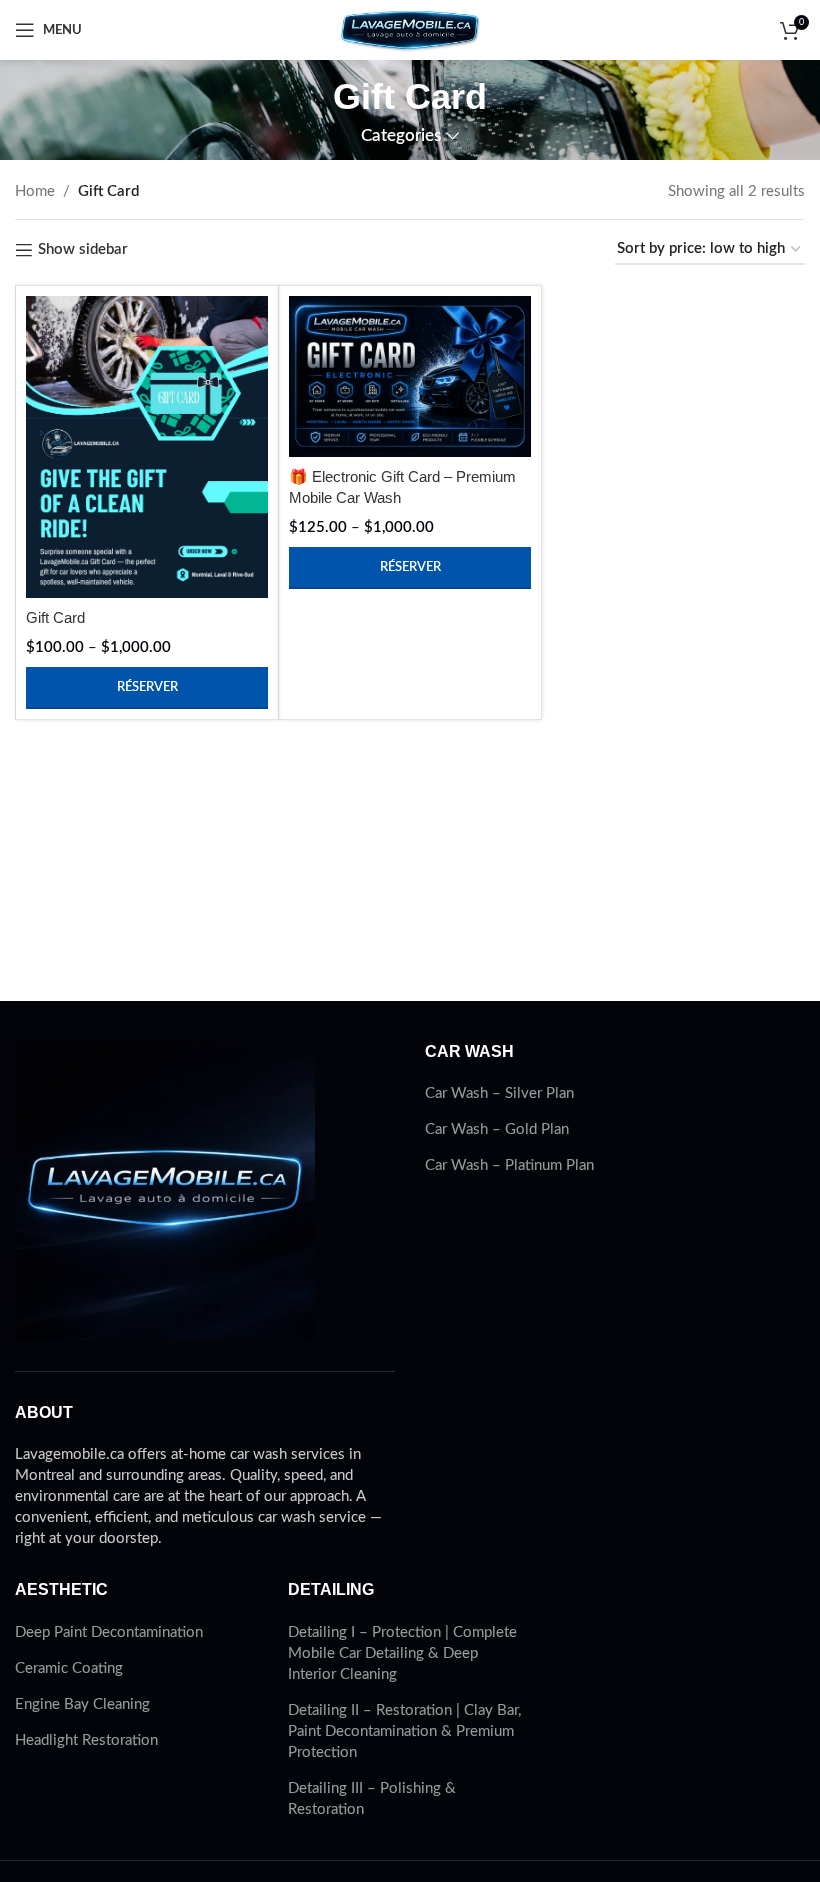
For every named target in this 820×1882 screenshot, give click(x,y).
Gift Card (55, 617)
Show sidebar (83, 249)
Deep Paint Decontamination (109, 1632)
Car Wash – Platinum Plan (509, 1165)
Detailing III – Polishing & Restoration (372, 1799)
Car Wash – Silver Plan (499, 1093)
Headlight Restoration (86, 1740)
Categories (401, 136)
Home (35, 191)
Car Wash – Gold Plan (497, 1129)
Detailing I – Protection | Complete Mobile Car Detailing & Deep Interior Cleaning (402, 1653)
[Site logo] (409, 29)
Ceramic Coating (69, 1668)
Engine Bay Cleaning (82, 1704)
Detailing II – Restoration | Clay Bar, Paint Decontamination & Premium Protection (404, 1731)
